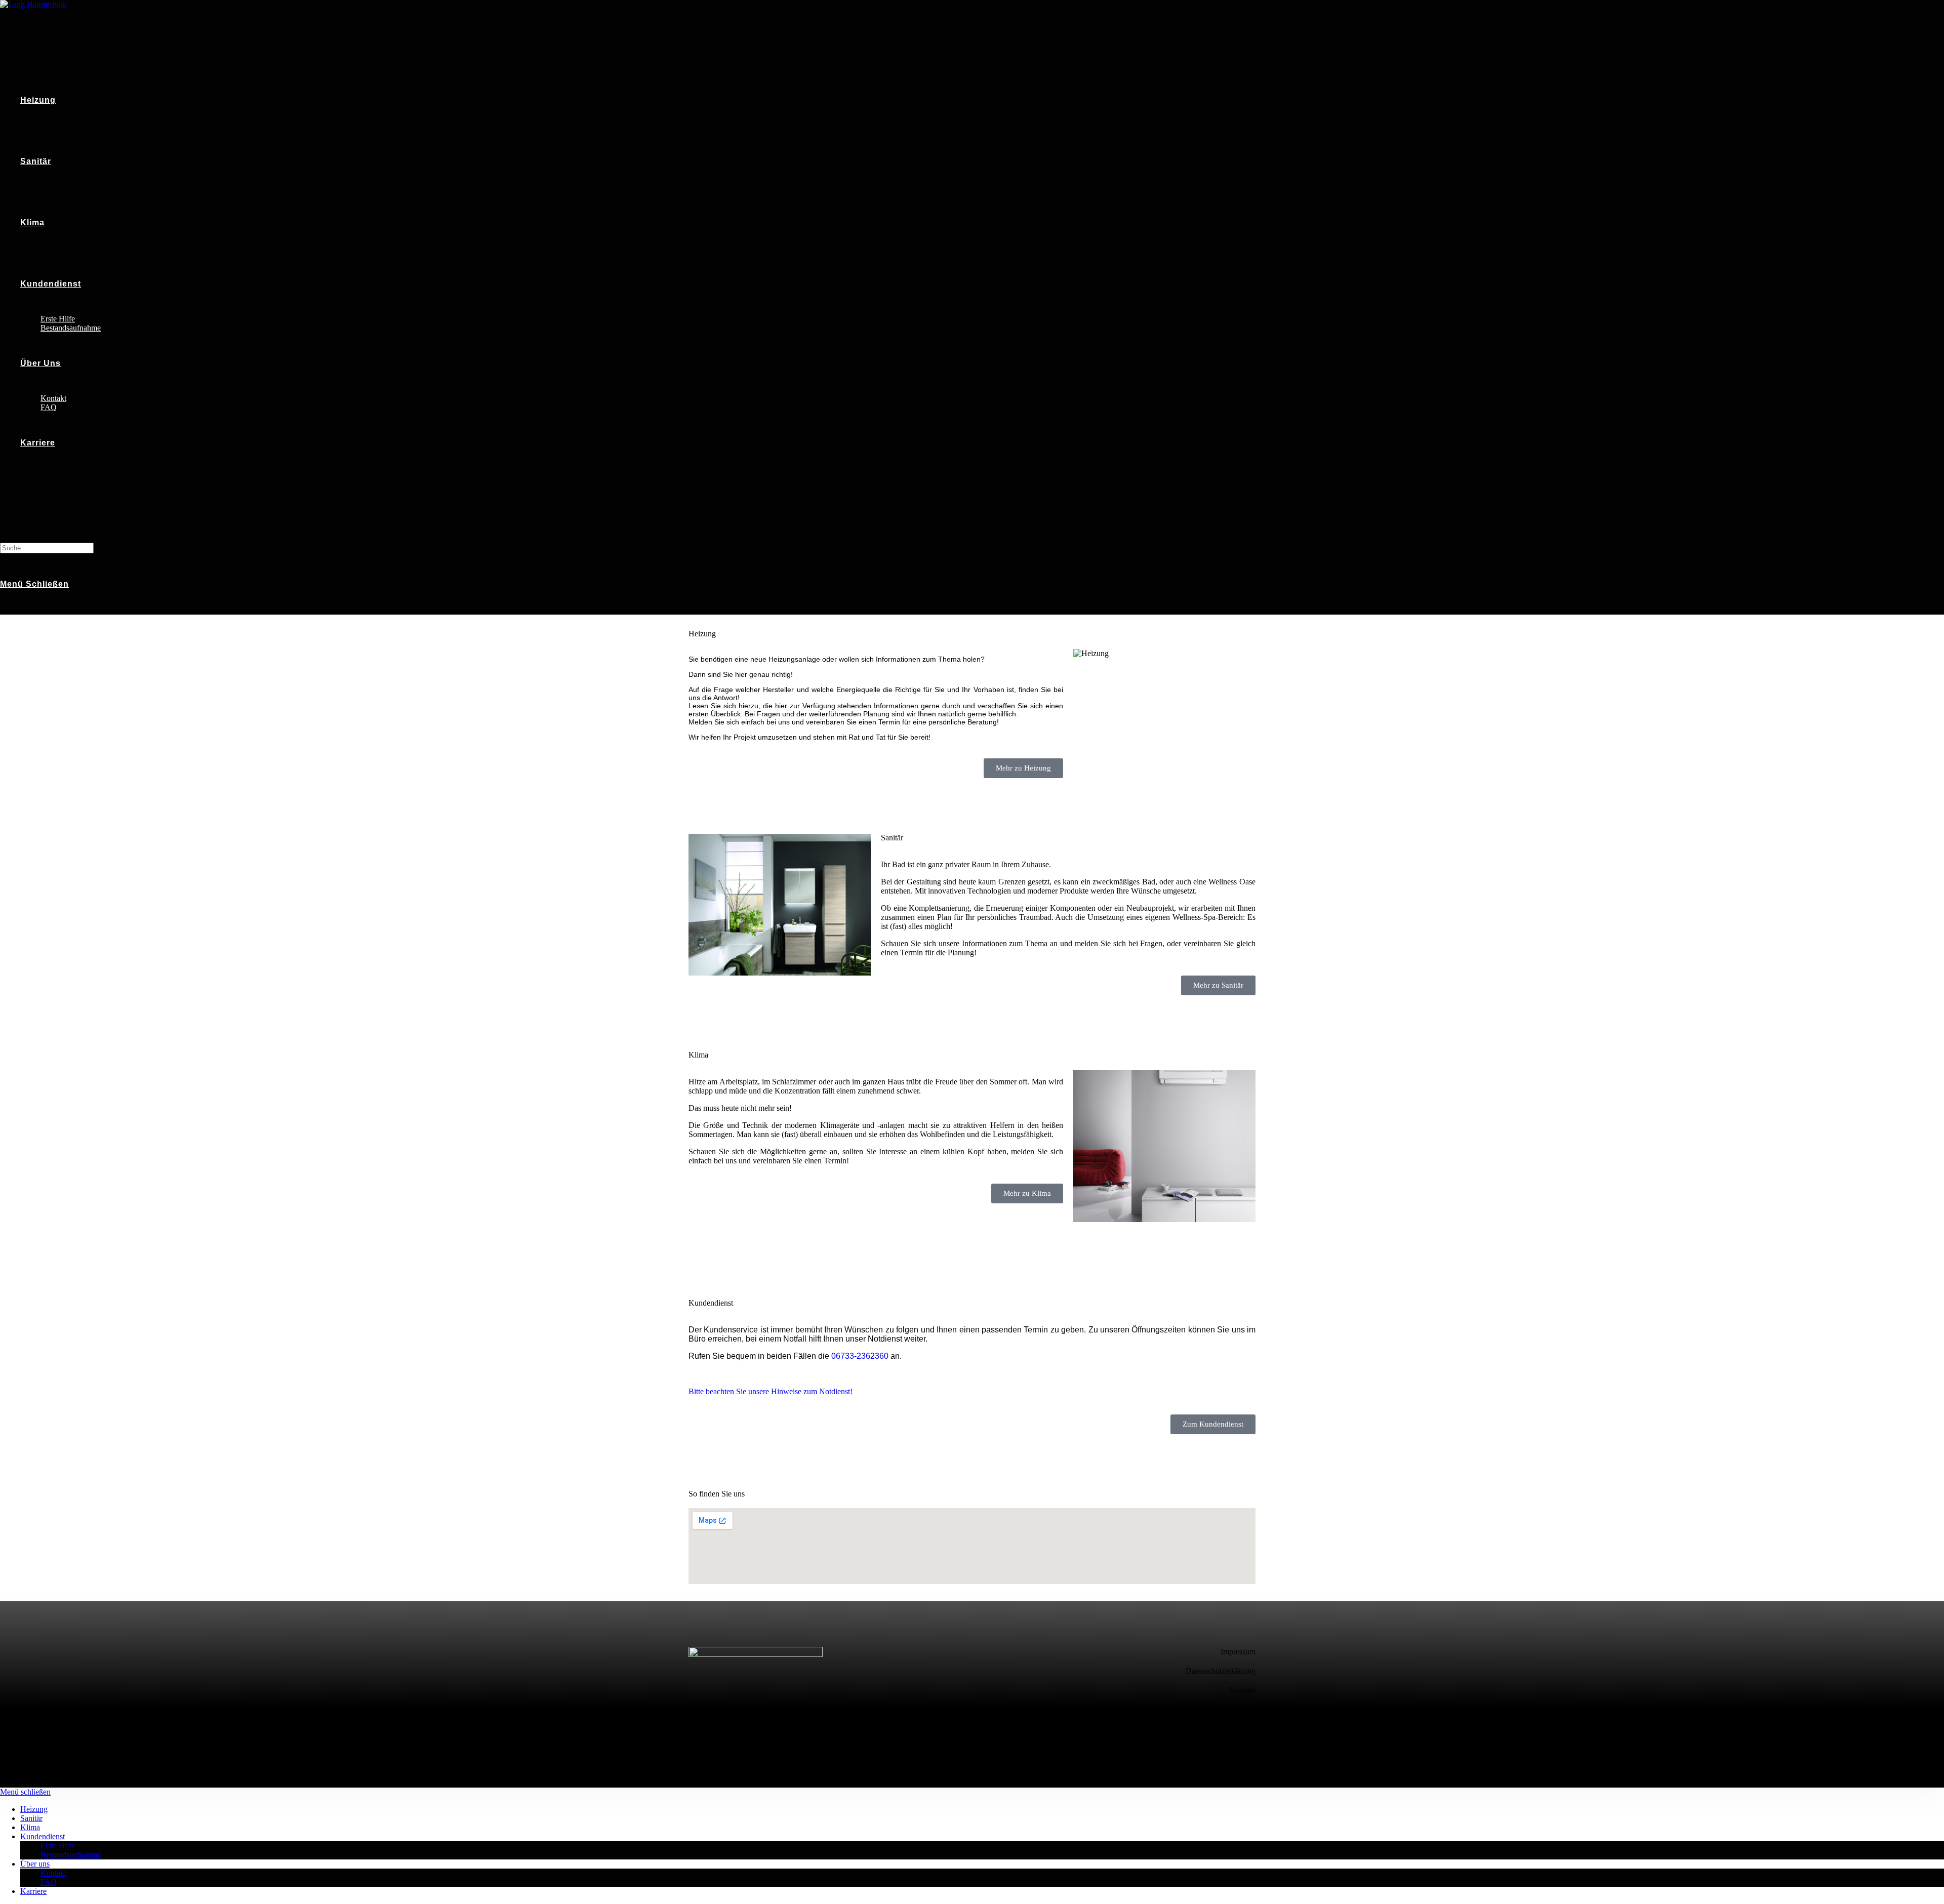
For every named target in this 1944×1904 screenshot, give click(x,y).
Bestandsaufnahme (71, 1855)
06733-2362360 (860, 1356)
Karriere (33, 1891)
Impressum (1238, 1652)
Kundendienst (43, 1836)
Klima (30, 1827)
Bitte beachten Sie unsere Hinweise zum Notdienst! (771, 1391)
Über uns (35, 1864)
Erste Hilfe (58, 1846)
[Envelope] (1243, 1722)
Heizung (34, 1809)
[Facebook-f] (1168, 1722)
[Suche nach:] (47, 548)
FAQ (49, 1882)
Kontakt (1243, 1690)
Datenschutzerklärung (1221, 1671)
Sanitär (31, 1818)
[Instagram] (1205, 1722)
